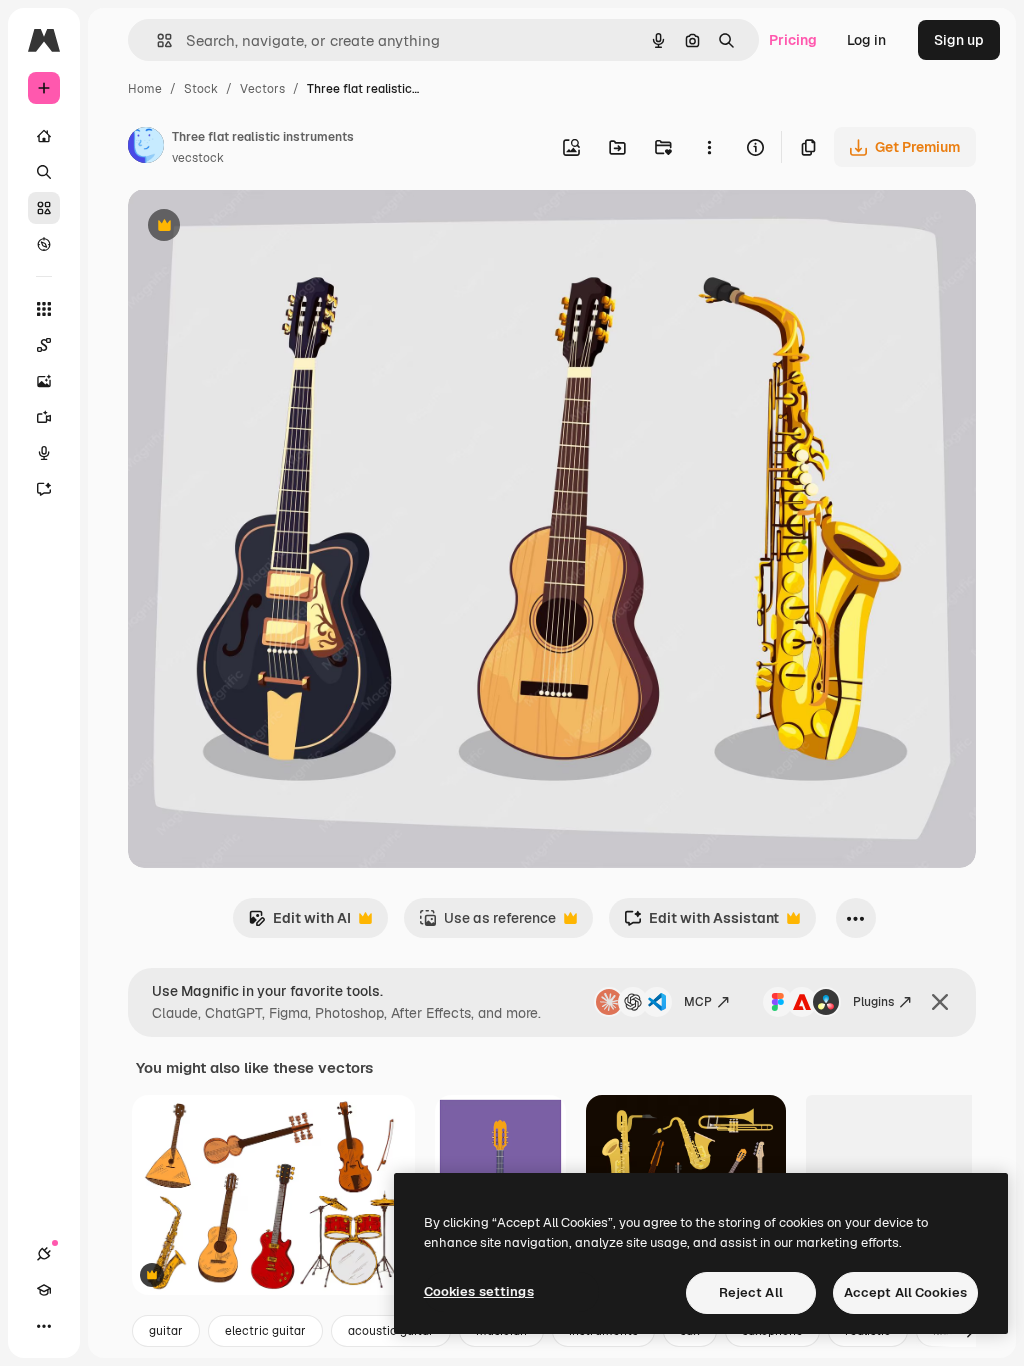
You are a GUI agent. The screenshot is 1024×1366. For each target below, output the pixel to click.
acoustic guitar (391, 1331)
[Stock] (44, 208)
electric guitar (265, 1331)
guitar (166, 1331)
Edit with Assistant (701, 923)
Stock (201, 89)
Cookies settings (479, 1291)
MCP (698, 1002)
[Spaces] (44, 345)
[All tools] (44, 309)
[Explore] (44, 244)
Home (145, 89)
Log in (866, 40)
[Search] (44, 172)
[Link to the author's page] (146, 148)
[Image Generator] (44, 381)
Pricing (793, 40)
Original (256, 227)
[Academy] (44, 1290)
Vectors (262, 89)
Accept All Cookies (905, 1292)
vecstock (198, 158)
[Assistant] (44, 489)
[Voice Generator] (44, 453)
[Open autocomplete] (156, 40)
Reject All (751, 1292)
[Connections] (44, 1254)
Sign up (959, 40)
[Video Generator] (44, 417)
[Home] (44, 136)
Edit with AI (299, 923)
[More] (44, 1326)
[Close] (940, 1002)
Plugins (873, 1002)
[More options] (709, 147)
